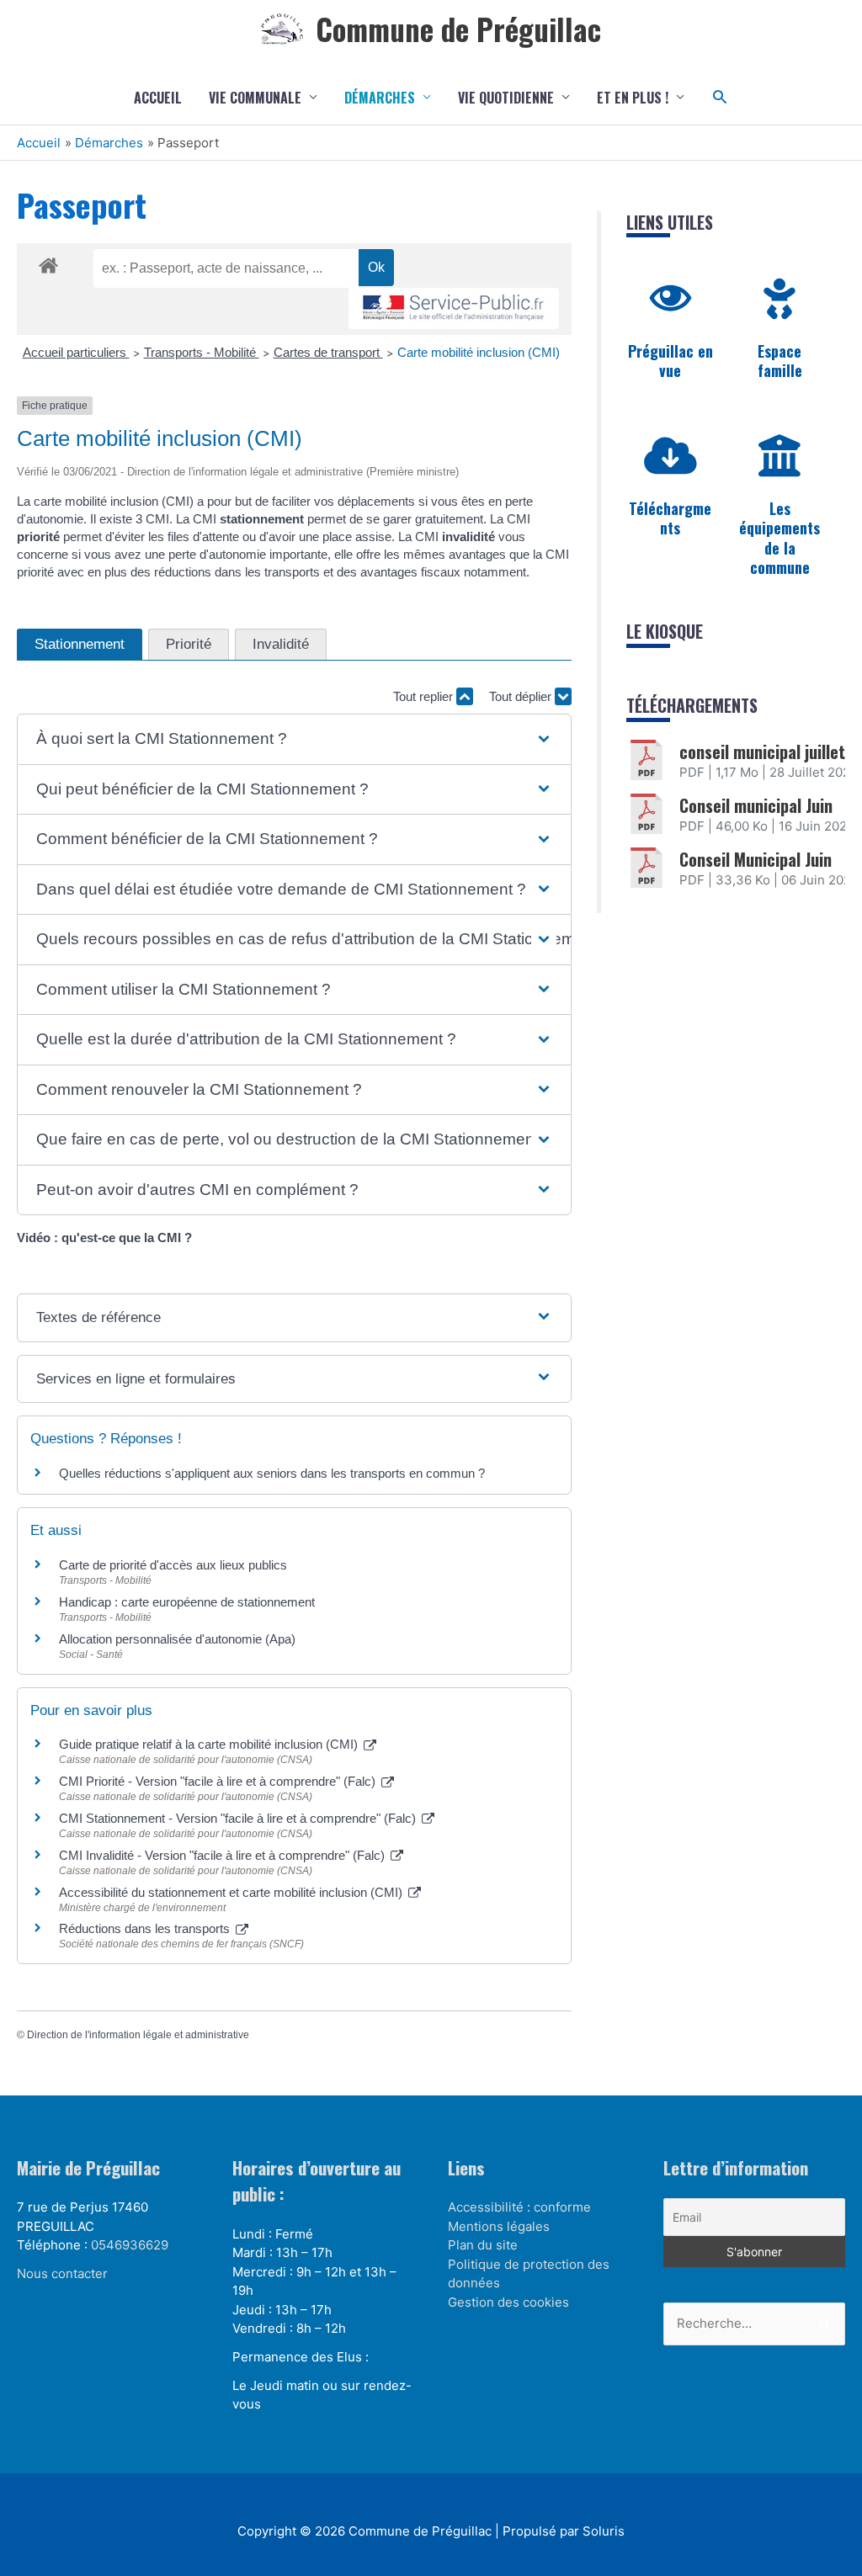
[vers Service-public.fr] (454, 308)
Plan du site (483, 2245)
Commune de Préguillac (458, 29)
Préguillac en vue (670, 361)
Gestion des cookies (508, 2302)
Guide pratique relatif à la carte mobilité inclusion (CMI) (210, 1744)
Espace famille (780, 361)
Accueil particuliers (76, 352)
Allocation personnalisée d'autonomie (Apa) (177, 1639)
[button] (720, 97)
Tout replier (425, 696)
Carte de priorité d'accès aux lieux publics (173, 1565)
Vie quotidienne (506, 98)
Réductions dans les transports (146, 1928)
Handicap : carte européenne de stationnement (187, 1602)
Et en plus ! (633, 98)
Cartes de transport (328, 352)
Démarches (380, 98)
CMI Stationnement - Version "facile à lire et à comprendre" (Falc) (239, 1818)
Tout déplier (522, 696)
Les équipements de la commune (780, 538)
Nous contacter (62, 2273)
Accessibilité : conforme (519, 2207)
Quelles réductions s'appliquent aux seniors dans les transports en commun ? (272, 1473)
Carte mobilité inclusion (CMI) (479, 352)
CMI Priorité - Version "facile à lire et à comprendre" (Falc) (219, 1781)
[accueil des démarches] (48, 263)
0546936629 (130, 2245)
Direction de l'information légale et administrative (138, 2035)
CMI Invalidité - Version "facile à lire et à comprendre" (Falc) (223, 1855)
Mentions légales (499, 2226)
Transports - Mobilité (202, 352)
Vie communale (255, 98)
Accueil (158, 98)
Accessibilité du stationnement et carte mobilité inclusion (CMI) (232, 1892)
